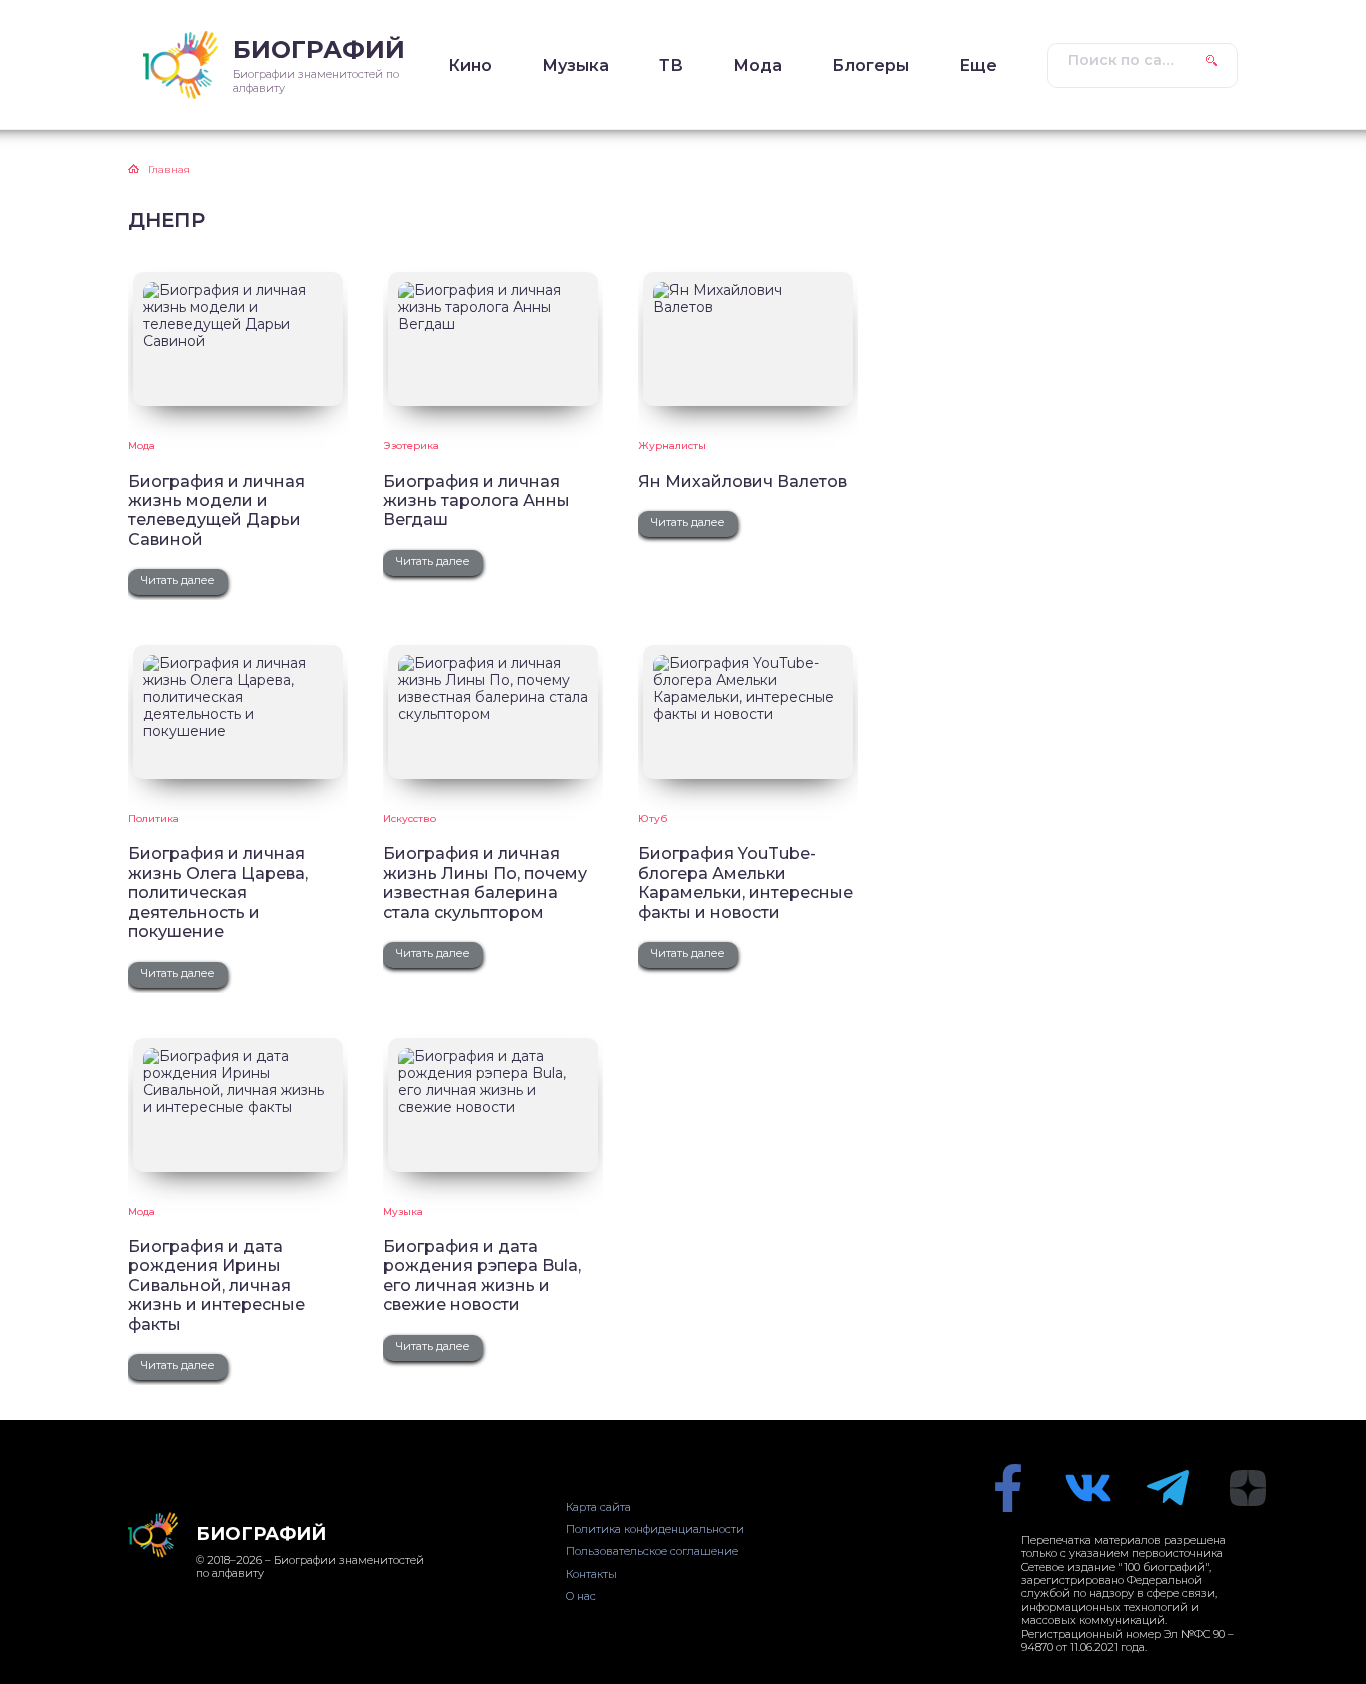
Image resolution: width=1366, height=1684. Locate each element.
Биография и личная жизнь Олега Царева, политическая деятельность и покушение (218, 892)
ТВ (671, 65)
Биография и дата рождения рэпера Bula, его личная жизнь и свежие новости (482, 1275)
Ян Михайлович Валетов (742, 481)
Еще (978, 65)
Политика (153, 818)
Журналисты (672, 445)
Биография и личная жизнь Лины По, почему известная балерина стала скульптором (485, 882)
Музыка (575, 65)
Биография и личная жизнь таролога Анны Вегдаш (476, 501)
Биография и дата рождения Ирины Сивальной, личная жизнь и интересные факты (216, 1285)
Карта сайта (598, 1507)
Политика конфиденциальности (655, 1529)
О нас (581, 1596)
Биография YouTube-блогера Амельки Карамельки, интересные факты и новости (745, 882)
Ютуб (652, 818)
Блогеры (870, 65)
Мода (757, 65)
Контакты (591, 1574)
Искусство (409, 818)
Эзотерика (411, 445)
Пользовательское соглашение (652, 1551)
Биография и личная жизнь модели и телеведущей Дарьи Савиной (216, 510)
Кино (470, 65)
